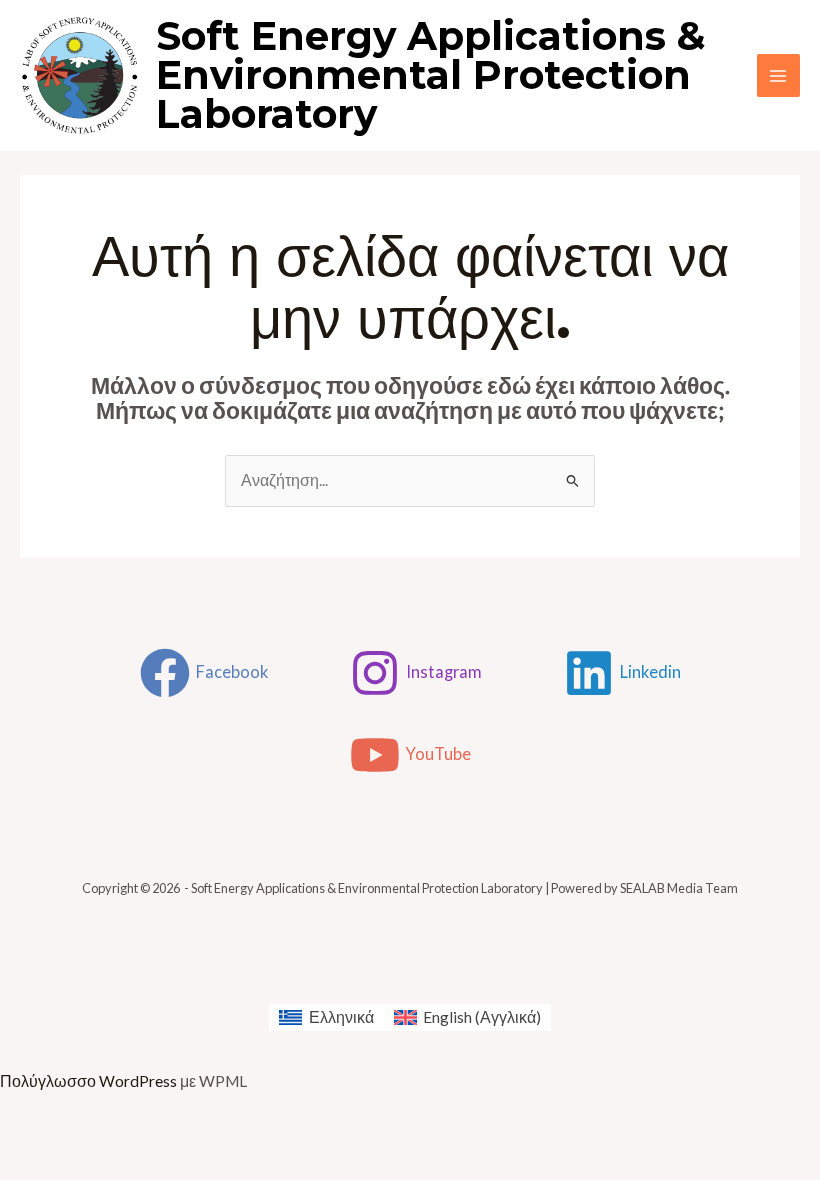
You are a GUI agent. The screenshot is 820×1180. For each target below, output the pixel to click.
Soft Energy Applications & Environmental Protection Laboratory (431, 75)
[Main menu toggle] (778, 75)
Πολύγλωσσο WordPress (88, 1081)
